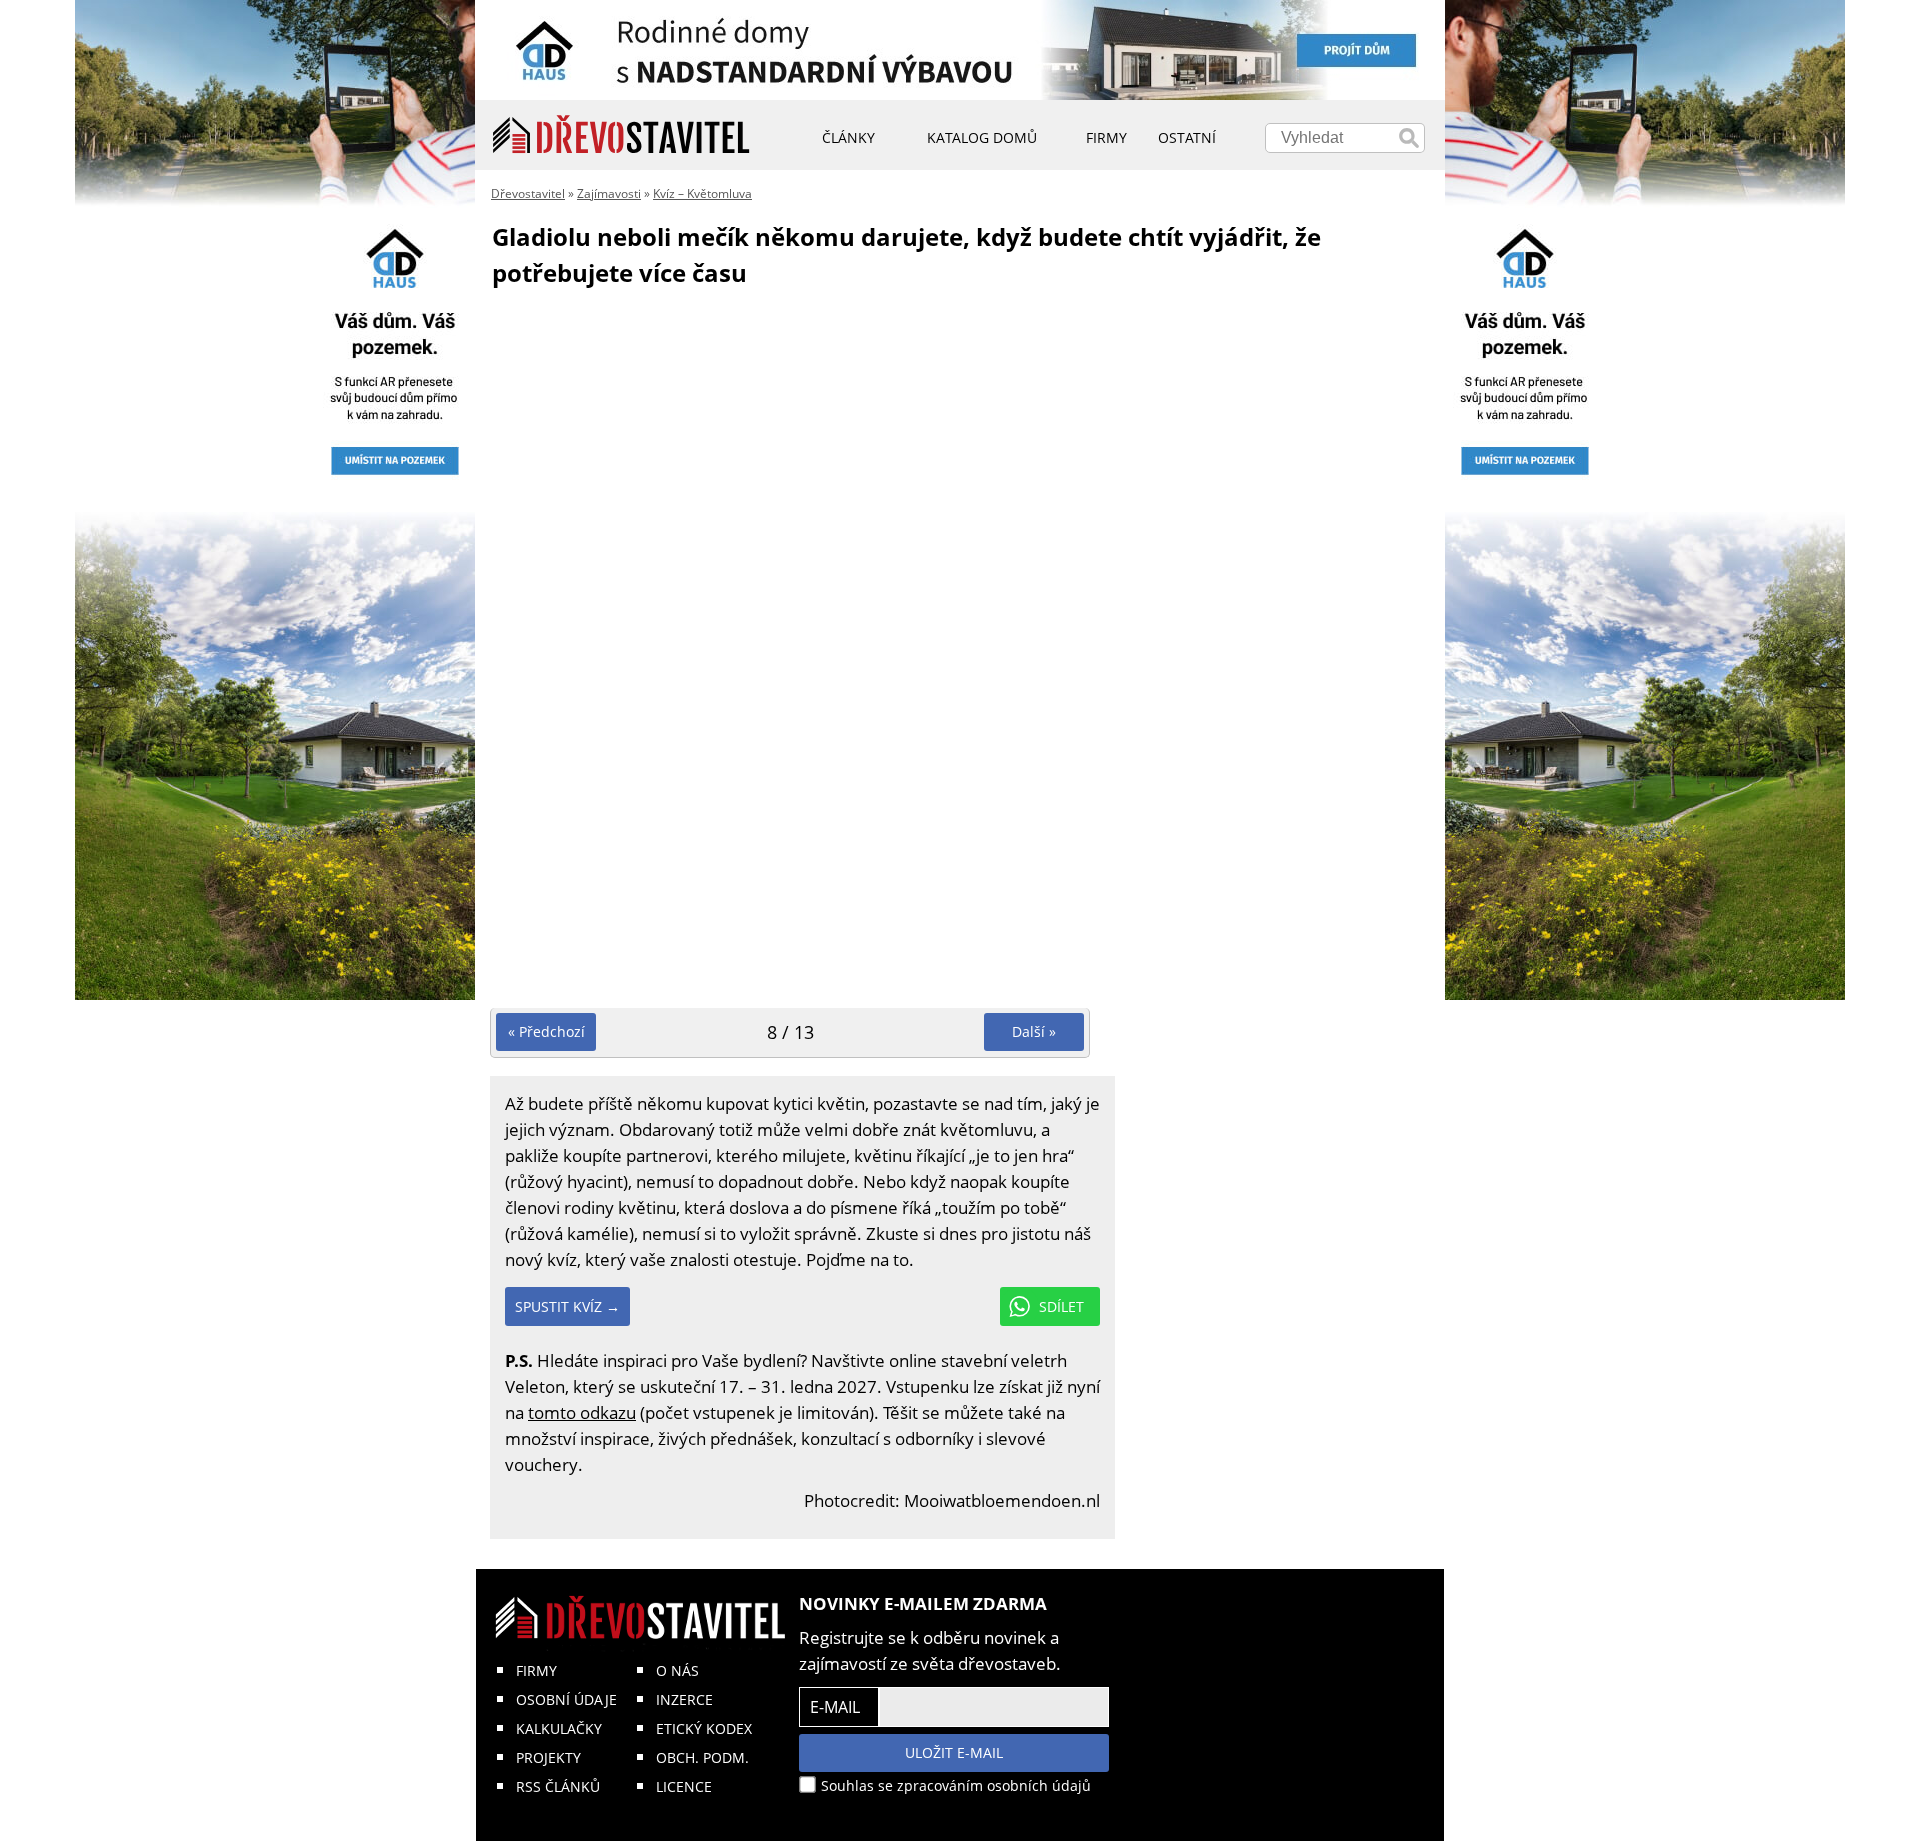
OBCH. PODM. (702, 1757)
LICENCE (684, 1786)
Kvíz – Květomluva (702, 193)
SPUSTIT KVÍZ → (567, 1306)
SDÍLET (1061, 1306)
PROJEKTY (548, 1757)
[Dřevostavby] (621, 135)
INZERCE (684, 1699)
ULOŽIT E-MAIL (954, 1752)
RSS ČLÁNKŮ (558, 1786)
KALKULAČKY (559, 1728)
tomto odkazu (582, 1412)
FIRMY (536, 1670)
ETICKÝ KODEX (704, 1728)
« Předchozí (546, 1031)
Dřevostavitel (528, 193)
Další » (1034, 1031)
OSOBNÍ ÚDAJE (566, 1699)
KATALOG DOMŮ (982, 137)
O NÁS (677, 1670)
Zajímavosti (609, 193)
